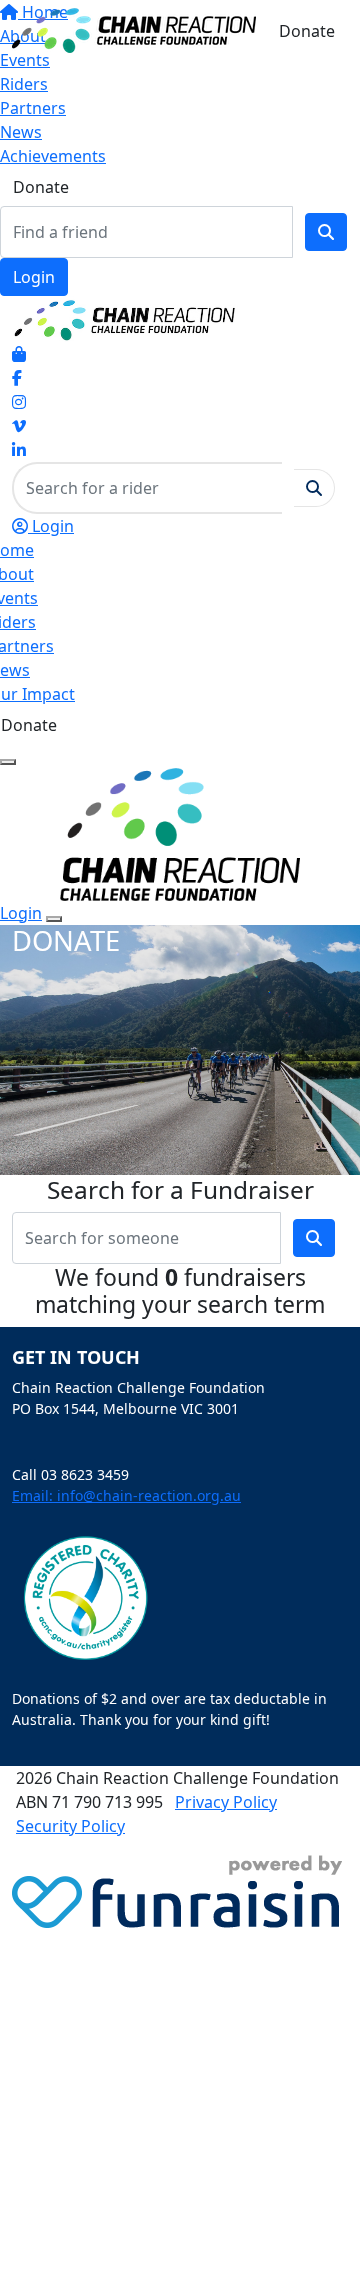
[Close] (54, 919)
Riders (24, 84)
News (21, 132)
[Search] (326, 232)
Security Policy (70, 1826)
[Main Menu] (8, 762)
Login (34, 277)
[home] (134, 29)
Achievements (53, 156)
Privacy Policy (226, 1802)
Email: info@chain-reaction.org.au (126, 1495)
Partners (33, 108)
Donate (41, 187)
